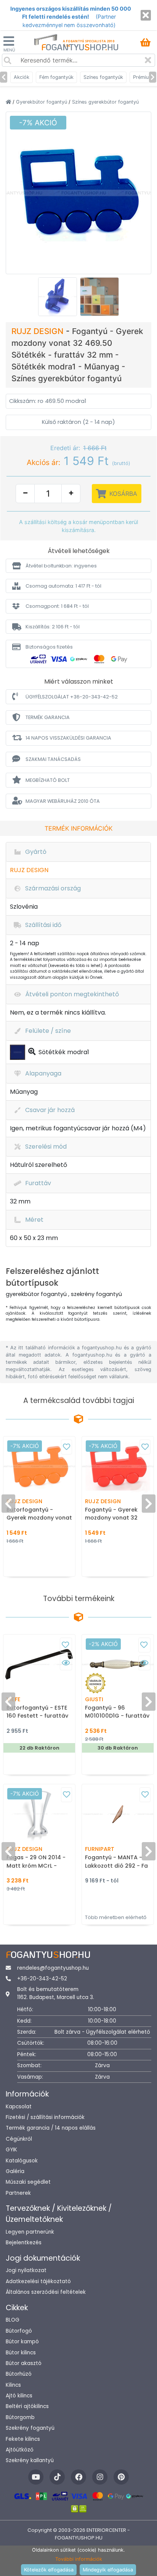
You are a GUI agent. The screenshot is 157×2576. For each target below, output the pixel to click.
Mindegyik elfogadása (108, 2570)
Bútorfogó (19, 2331)
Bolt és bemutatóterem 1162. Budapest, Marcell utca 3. (56, 1993)
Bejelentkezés (24, 2243)
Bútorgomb (20, 2417)
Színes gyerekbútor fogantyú (105, 102)
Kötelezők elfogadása (49, 2570)
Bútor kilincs (21, 2353)
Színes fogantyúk (103, 77)
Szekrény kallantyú (30, 2460)
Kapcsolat (19, 2107)
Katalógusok (22, 2161)
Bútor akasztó (24, 2363)
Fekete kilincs (23, 2439)
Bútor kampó (22, 2342)
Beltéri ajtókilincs (27, 2406)
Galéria (15, 2171)
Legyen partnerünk (30, 2232)
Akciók (22, 77)
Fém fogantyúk (56, 77)
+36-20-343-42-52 (42, 1979)
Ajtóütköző (20, 2450)
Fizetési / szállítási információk (45, 2117)
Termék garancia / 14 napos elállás (51, 2128)
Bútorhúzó (19, 2374)
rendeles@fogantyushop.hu (53, 1968)
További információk (79, 2559)
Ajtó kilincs (19, 2396)
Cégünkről (19, 2139)
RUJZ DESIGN (39, 331)
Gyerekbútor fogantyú (42, 102)
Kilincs (13, 2385)
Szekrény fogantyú (30, 2428)
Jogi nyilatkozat (26, 2270)
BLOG (13, 2320)
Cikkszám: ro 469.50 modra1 (48, 401)
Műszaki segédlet (28, 2182)
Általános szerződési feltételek (46, 2292)
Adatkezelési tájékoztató (38, 2281)
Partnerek (18, 2193)
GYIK (11, 2150)
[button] (78, 566)
